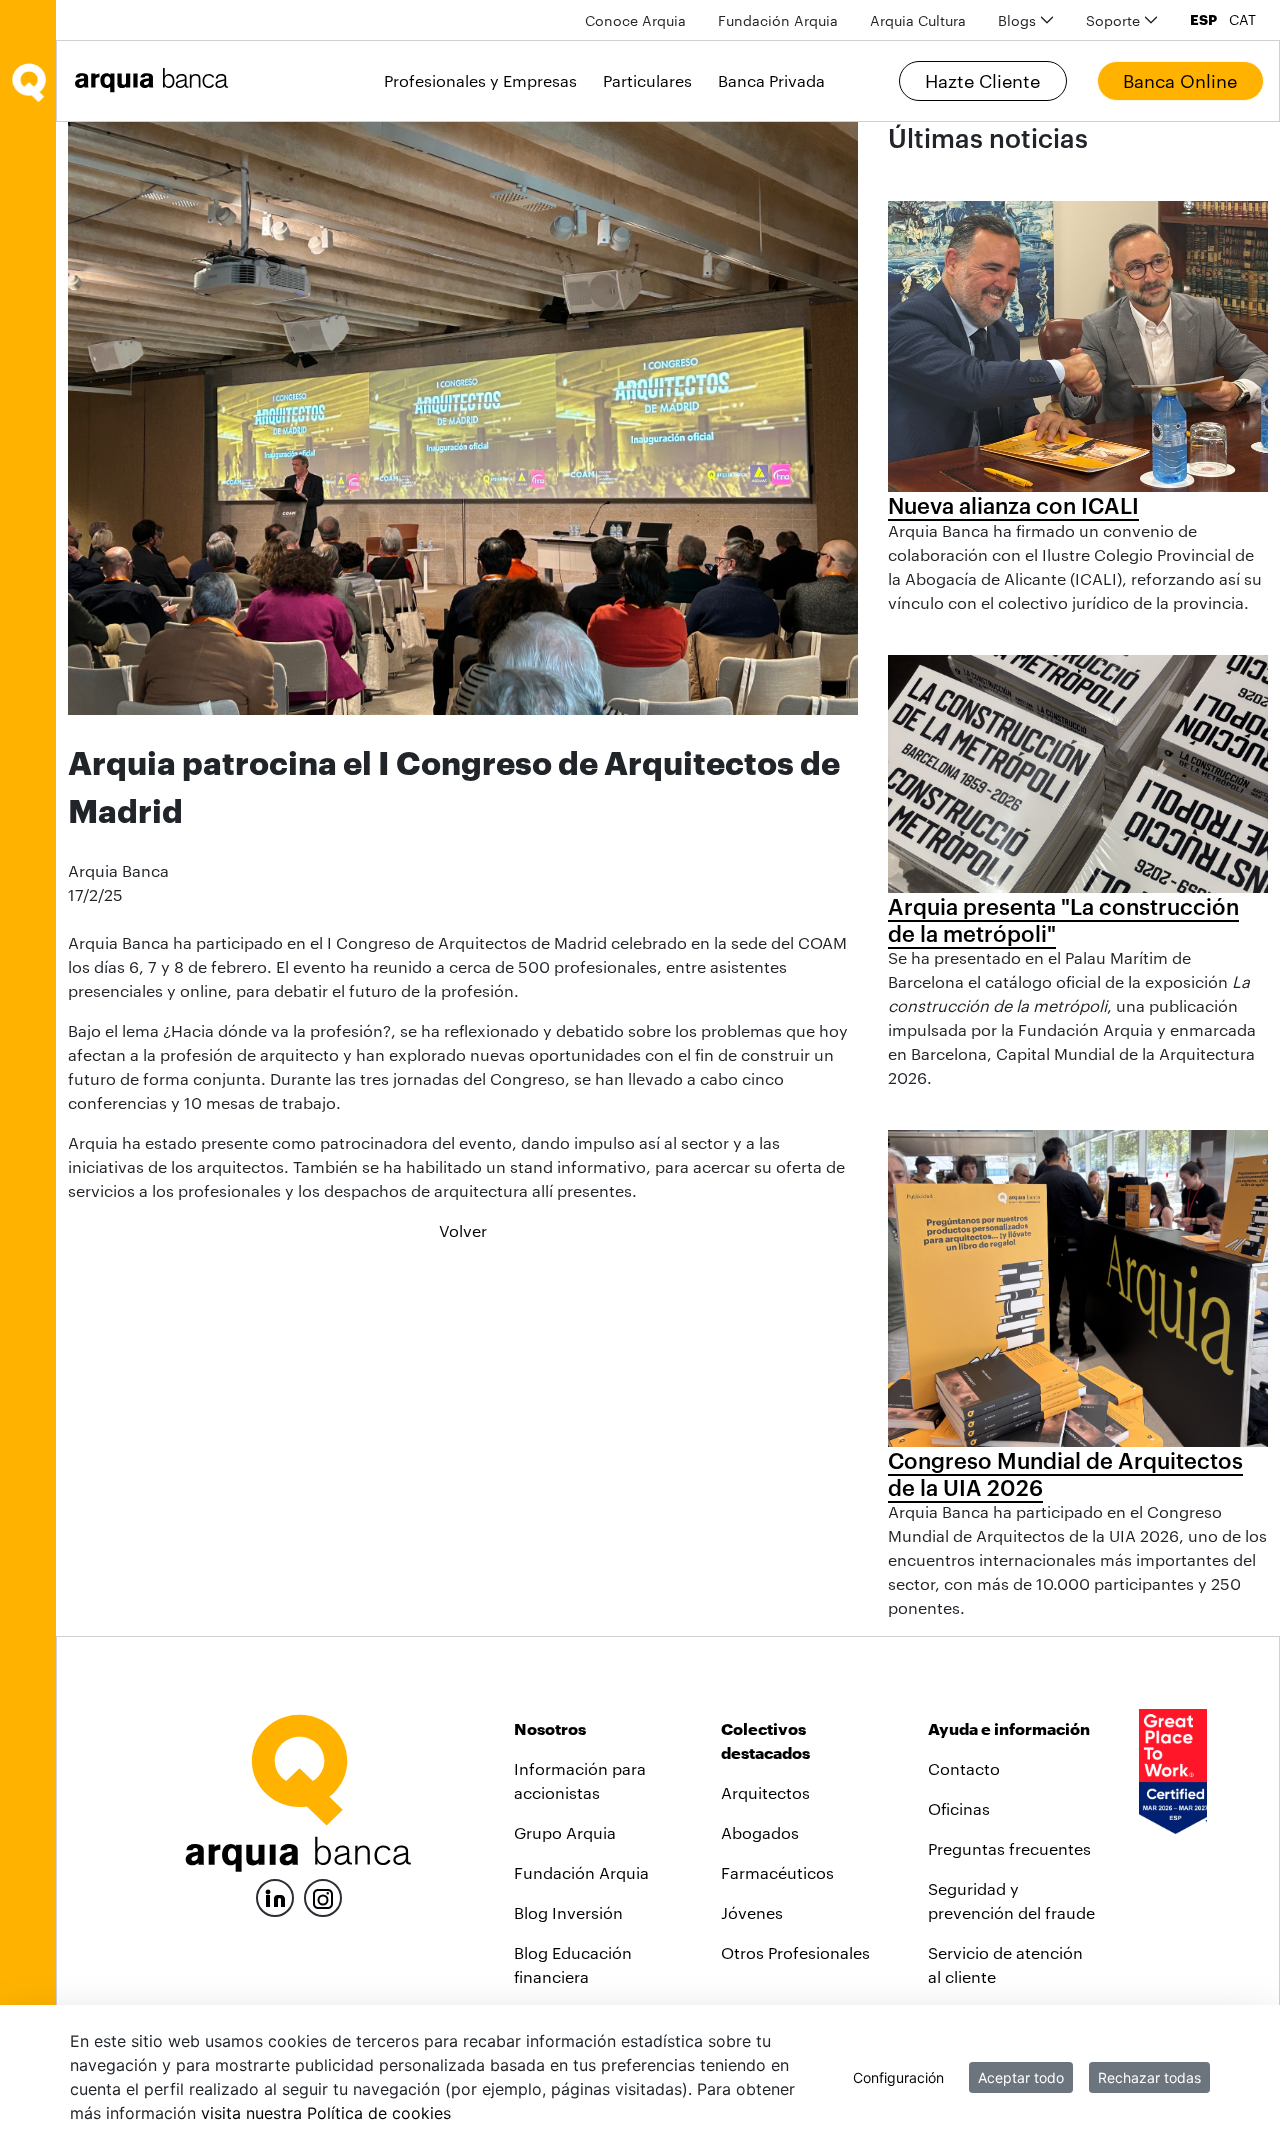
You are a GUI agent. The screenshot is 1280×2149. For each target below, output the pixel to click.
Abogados (760, 1832)
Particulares (647, 80)
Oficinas (959, 1808)
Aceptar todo (1021, 2077)
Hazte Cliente (982, 81)
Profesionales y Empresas (480, 80)
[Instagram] (323, 1896)
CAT (1242, 20)
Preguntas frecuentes (1009, 1848)
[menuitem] (635, 20)
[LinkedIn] (275, 1895)
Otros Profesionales (795, 1952)
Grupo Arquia (565, 1832)
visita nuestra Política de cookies (326, 2113)
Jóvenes (752, 1912)
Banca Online (1180, 81)
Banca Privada (771, 80)
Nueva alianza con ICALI (1013, 505)
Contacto (964, 1768)
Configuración (898, 2077)
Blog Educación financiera (573, 1964)
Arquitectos (765, 1792)
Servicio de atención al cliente (1005, 1964)
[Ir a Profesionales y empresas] (157, 80)
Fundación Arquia (581, 1872)
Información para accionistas (580, 1780)
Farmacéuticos (777, 1872)
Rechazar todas (1149, 2077)
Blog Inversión (568, 1912)
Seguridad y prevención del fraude (1011, 1900)
